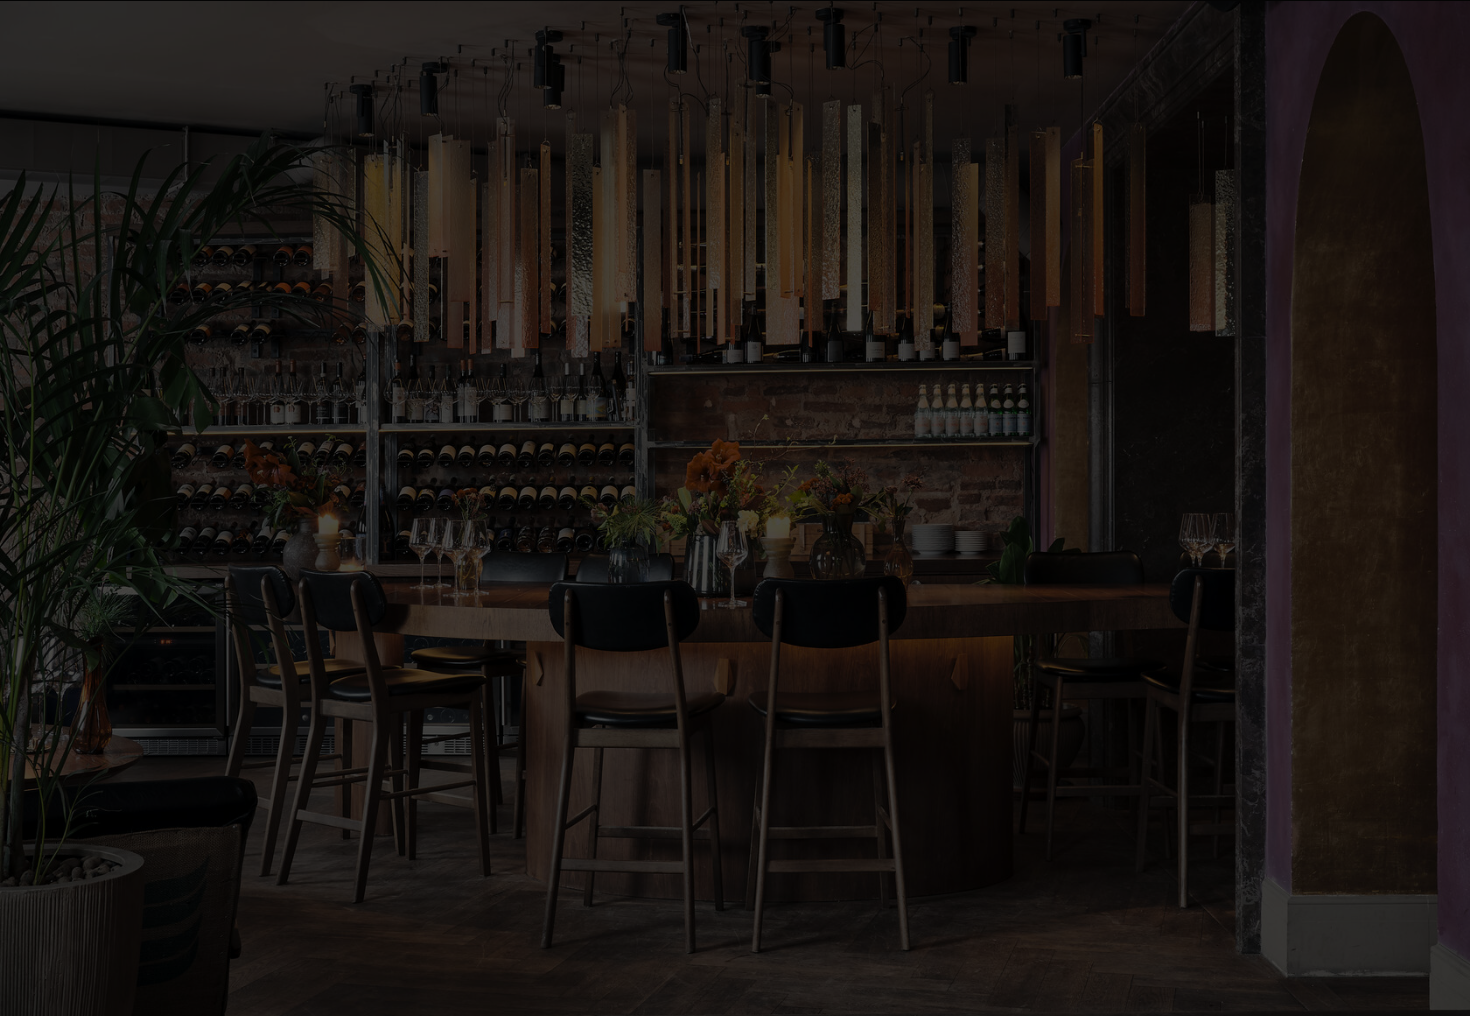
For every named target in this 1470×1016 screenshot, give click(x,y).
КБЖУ (735, 507)
